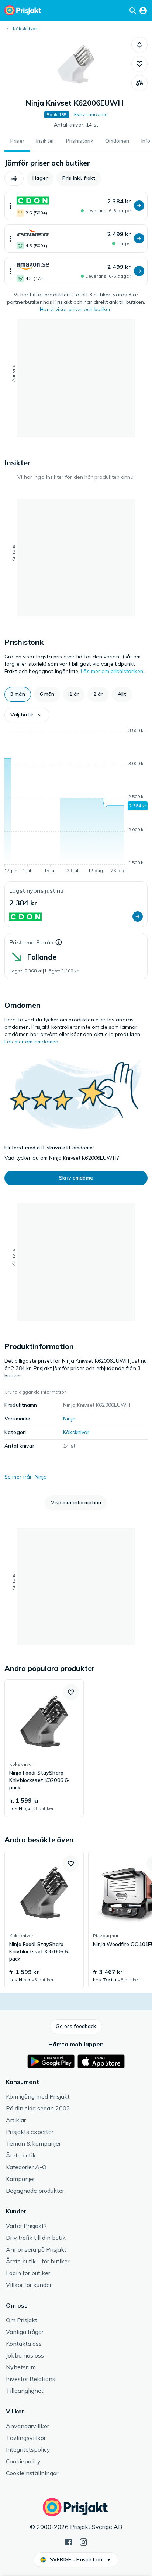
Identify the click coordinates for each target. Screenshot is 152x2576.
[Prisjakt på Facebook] (69, 2541)
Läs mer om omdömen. (32, 1042)
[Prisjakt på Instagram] (83, 2541)
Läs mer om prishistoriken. (113, 671)
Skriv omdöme (91, 114)
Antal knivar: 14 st (76, 125)
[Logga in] (143, 10)
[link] (44, 1748)
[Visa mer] (11, 206)
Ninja (69, 1419)
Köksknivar (25, 29)
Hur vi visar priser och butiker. (76, 309)
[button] (139, 45)
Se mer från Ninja (26, 1477)
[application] (76, 802)
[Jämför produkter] (139, 83)
